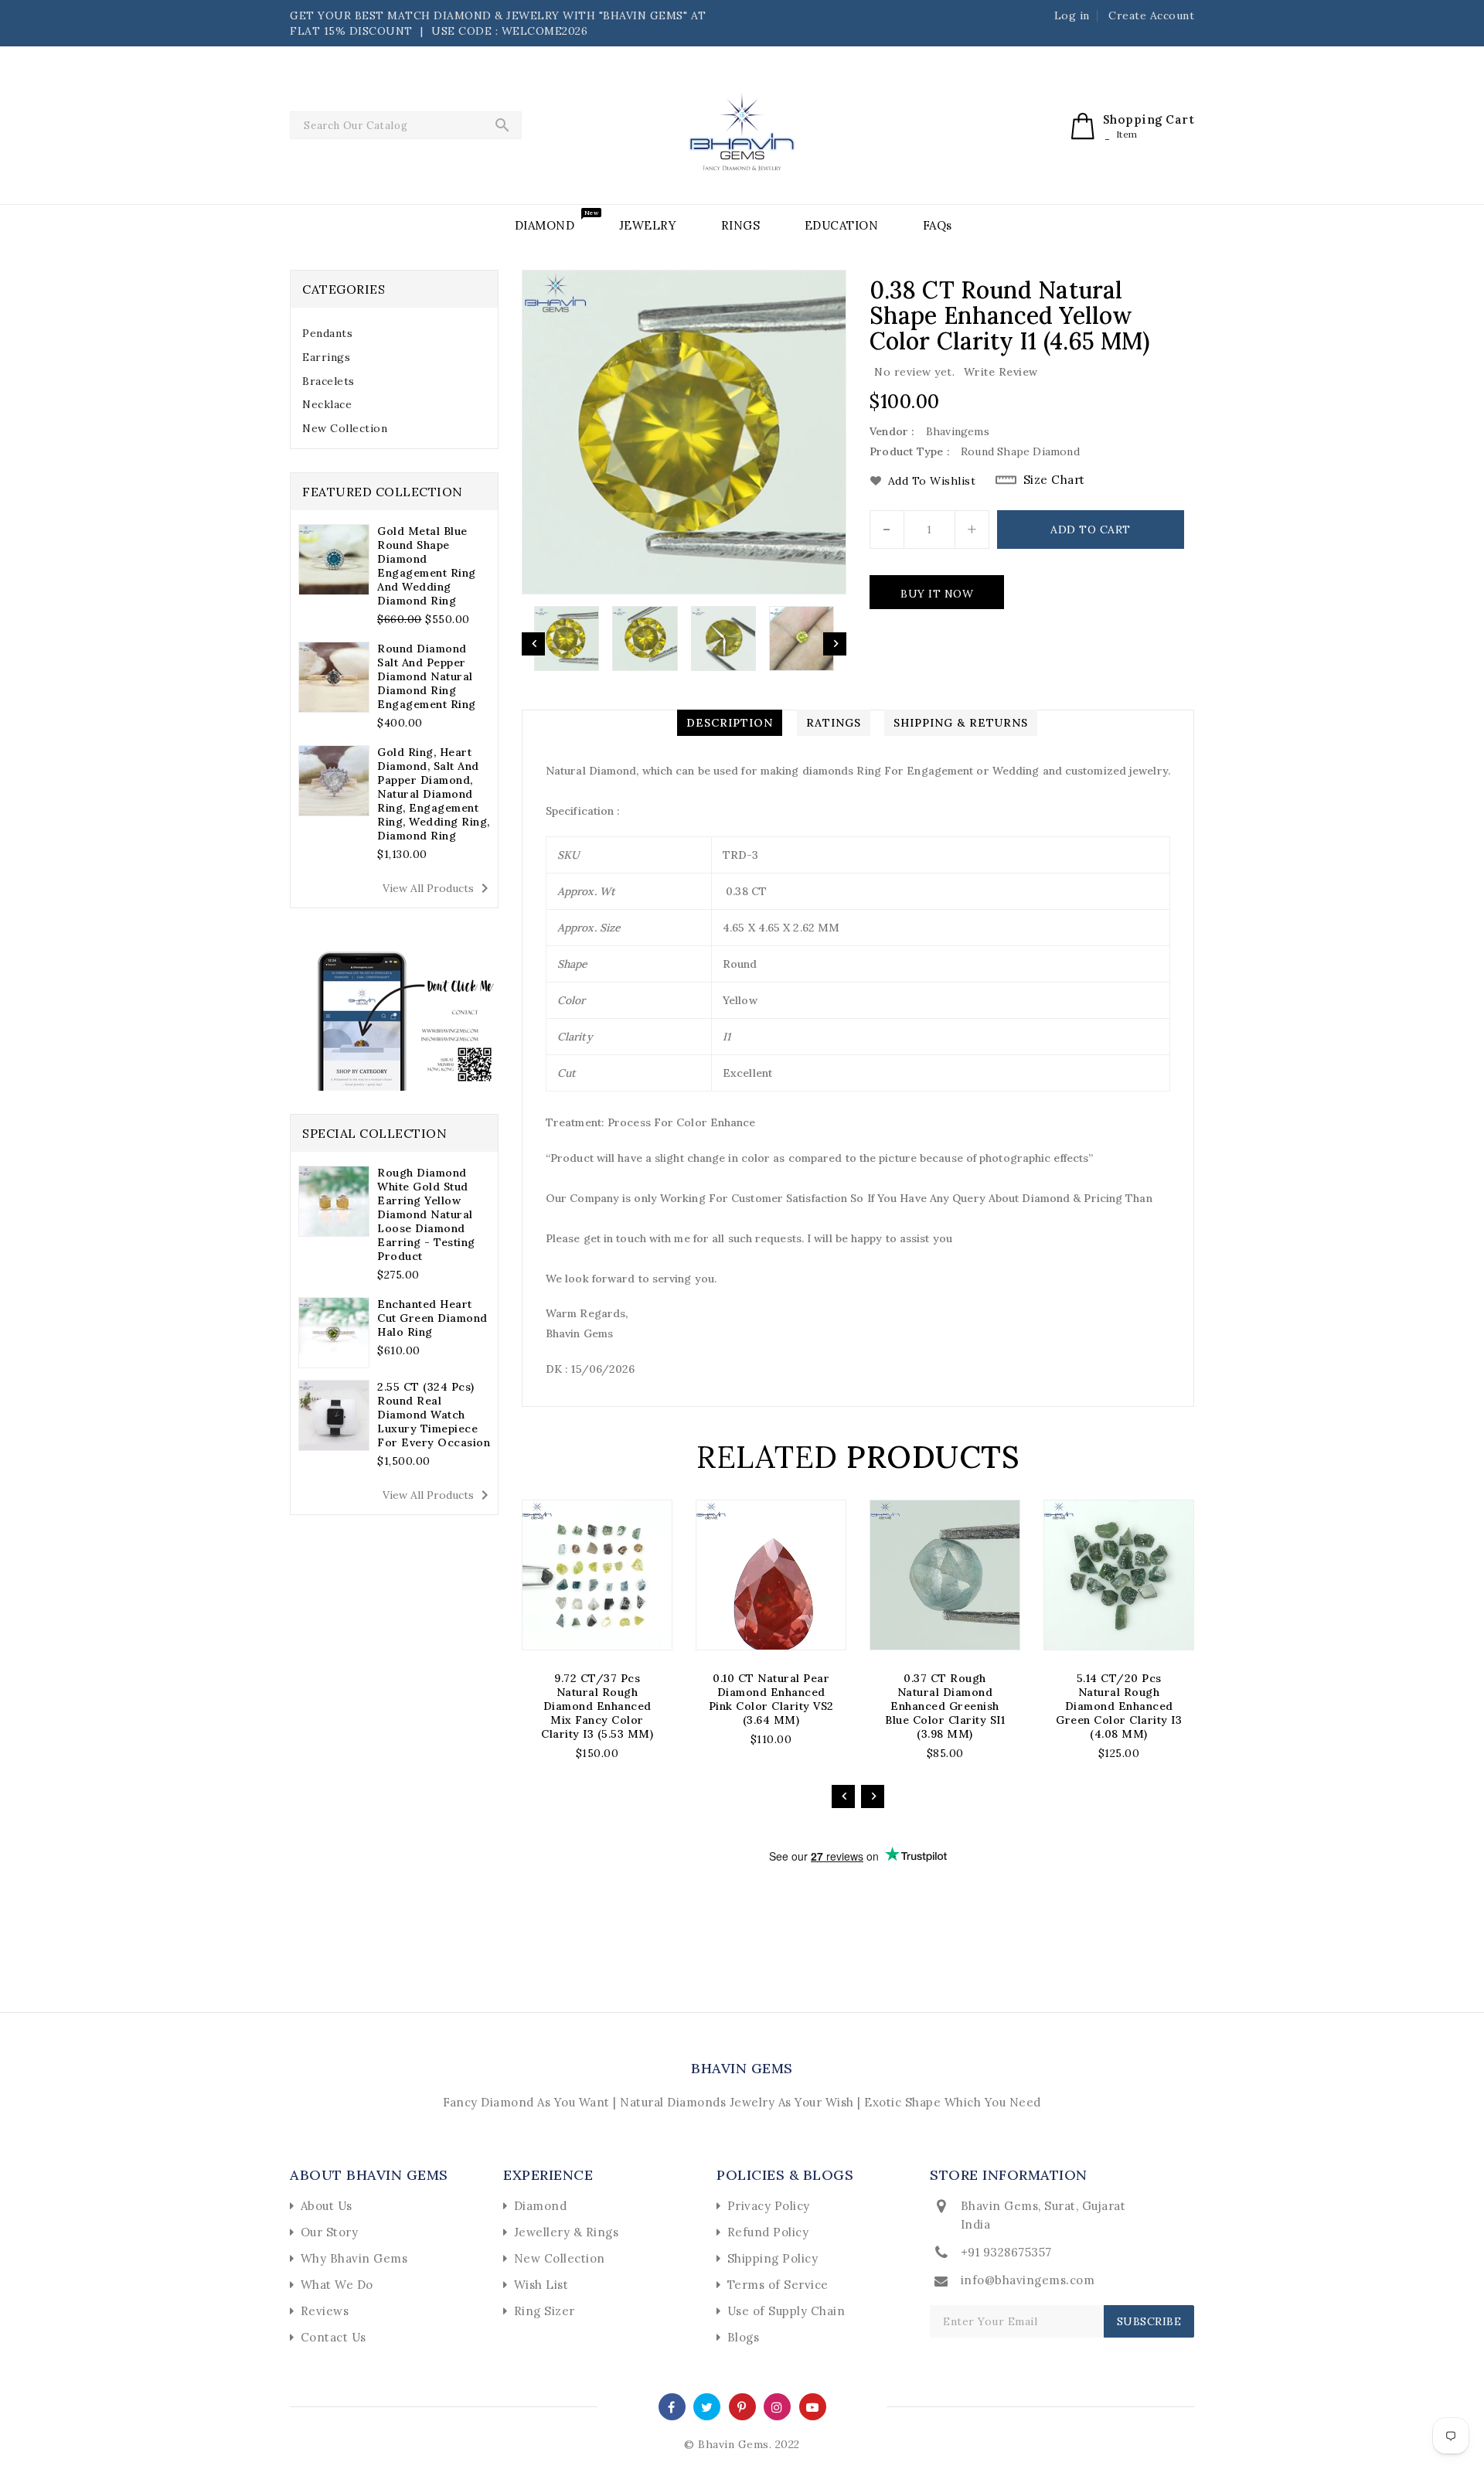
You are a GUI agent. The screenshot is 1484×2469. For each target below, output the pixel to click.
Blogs (744, 2337)
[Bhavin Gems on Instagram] (777, 2406)
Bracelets (328, 381)
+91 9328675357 (1006, 2252)
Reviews (325, 2311)
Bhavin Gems (742, 2068)
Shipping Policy (773, 2258)
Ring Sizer (545, 2311)
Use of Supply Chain (786, 2311)
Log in (1072, 15)
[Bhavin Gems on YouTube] (813, 2406)
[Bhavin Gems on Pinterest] (742, 2406)
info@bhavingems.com (1028, 2280)
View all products (438, 888)
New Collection (345, 428)
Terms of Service (778, 2285)
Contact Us (334, 2337)
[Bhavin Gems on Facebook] (672, 2406)
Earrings (326, 357)
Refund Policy (768, 2232)
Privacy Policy (769, 2206)
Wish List (541, 2285)
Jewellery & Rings (567, 2232)
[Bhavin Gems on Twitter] (707, 2406)
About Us (327, 2206)
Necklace (327, 404)
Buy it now (937, 594)
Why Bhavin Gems (354, 2258)
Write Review (1001, 372)
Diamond (541, 2206)
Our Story (330, 2232)
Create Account (1151, 15)
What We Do (337, 2285)
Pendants (327, 333)
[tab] (394, 334)
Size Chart (1054, 480)
